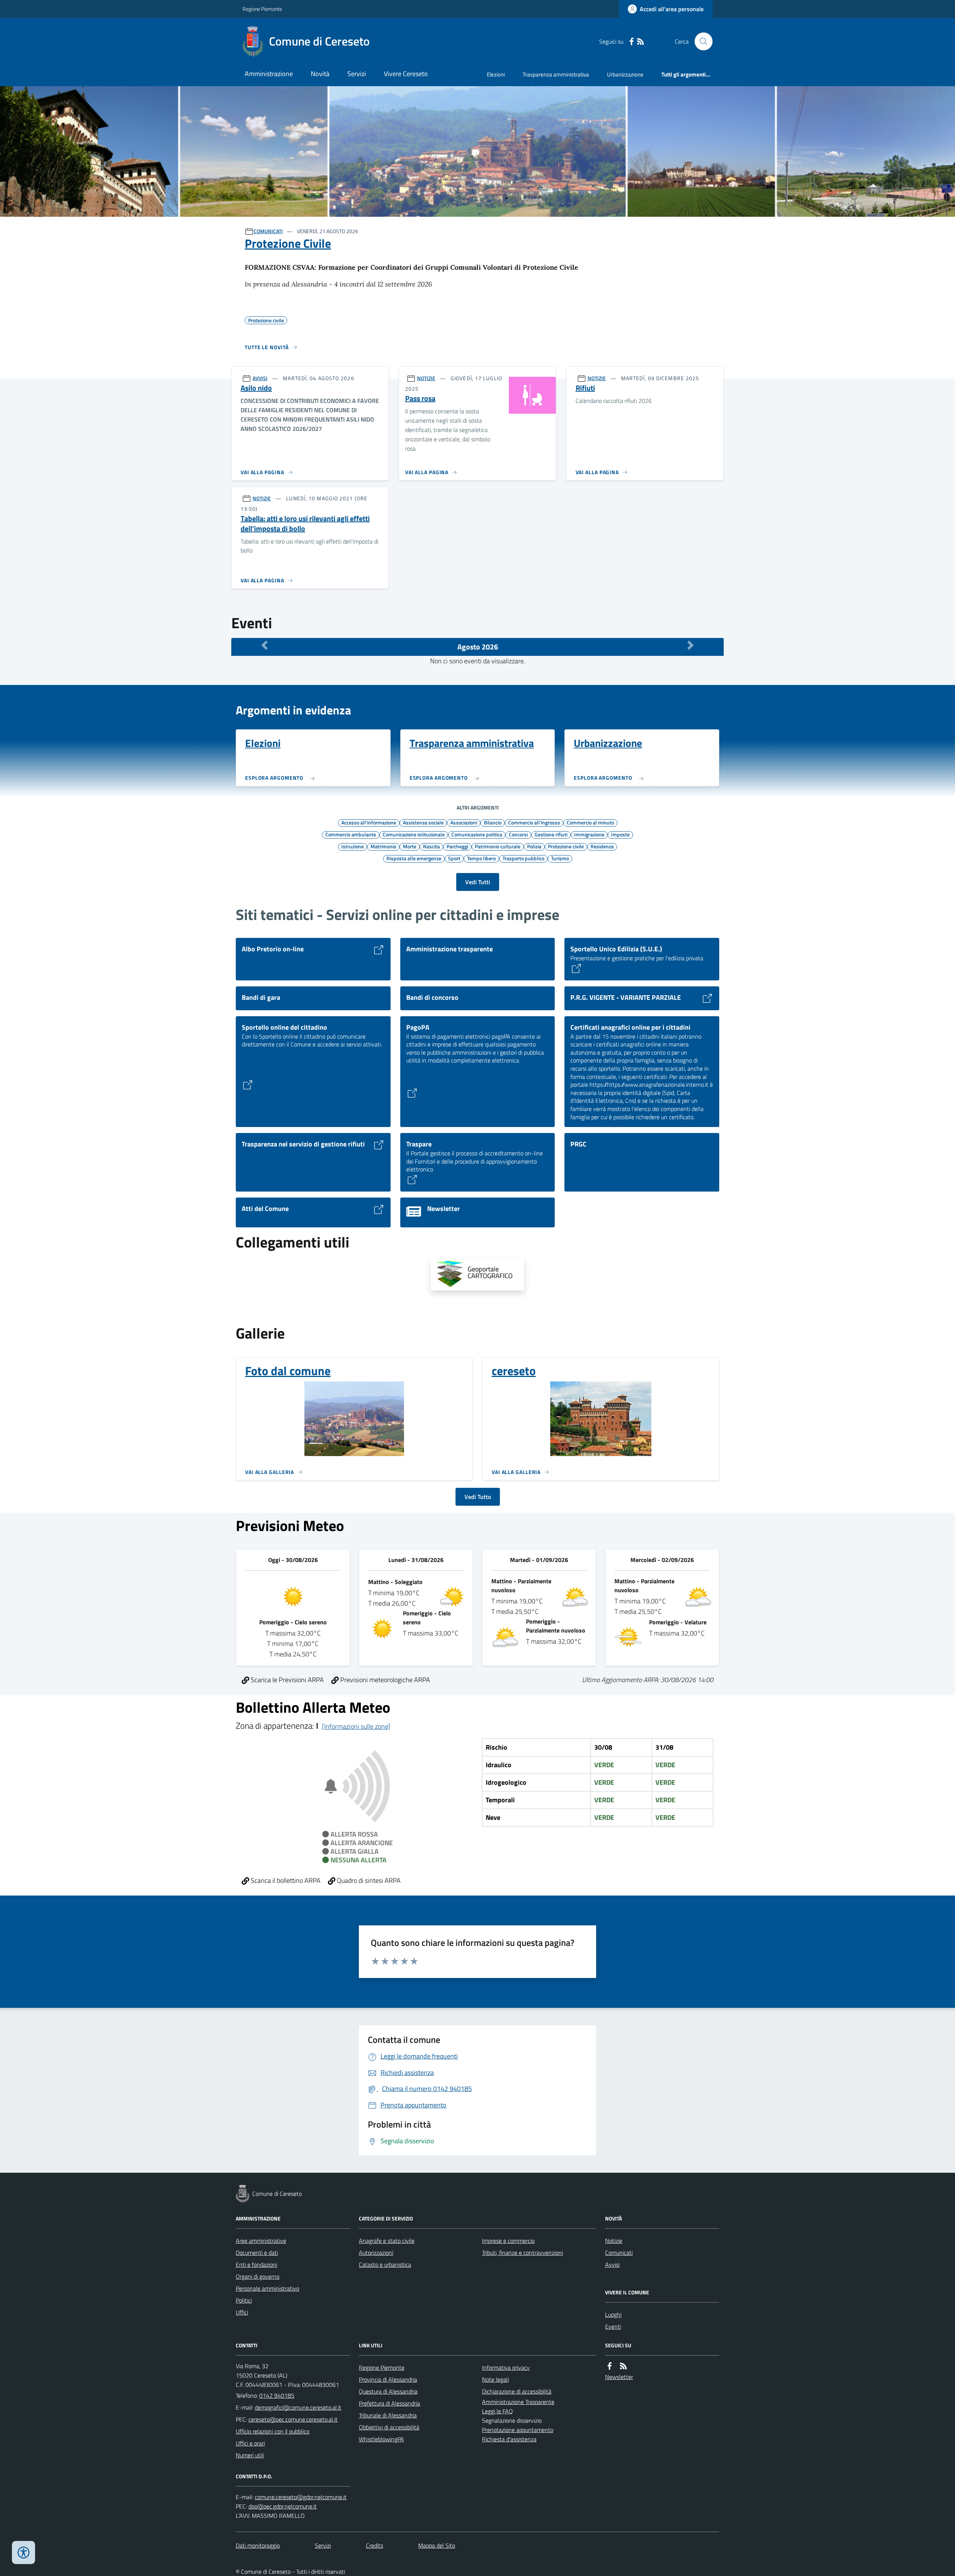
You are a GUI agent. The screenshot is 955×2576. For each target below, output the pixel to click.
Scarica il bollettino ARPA (285, 1880)
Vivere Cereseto (406, 74)
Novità (320, 74)
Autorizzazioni (376, 2253)
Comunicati (619, 2253)
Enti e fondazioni (256, 2264)
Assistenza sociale (423, 822)
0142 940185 (277, 2395)
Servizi (357, 74)
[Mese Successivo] (691, 645)
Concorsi (518, 834)
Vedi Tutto (478, 1497)
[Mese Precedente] (264, 645)
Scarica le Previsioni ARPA (286, 1680)
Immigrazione (589, 834)
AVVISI (260, 378)
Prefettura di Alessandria (389, 2403)
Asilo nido (256, 388)
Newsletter (619, 2377)
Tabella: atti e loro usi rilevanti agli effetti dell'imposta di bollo (305, 524)
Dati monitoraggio (258, 2545)
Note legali (495, 2379)
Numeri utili (250, 2455)
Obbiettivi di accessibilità (389, 2427)
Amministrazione (269, 74)
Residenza (602, 846)
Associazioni (464, 822)
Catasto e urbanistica (385, 2264)
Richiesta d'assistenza (509, 2439)
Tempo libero (481, 858)
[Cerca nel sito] (701, 41)
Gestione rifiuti (551, 834)
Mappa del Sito (437, 2545)
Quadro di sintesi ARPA (368, 1880)
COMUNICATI (268, 231)
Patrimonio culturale (498, 846)
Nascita (431, 846)
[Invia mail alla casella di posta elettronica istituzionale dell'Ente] (298, 2407)
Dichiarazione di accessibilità (517, 2391)
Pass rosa (420, 399)
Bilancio (493, 822)
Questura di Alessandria (388, 2391)
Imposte (620, 834)
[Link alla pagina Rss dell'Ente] (623, 2366)
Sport (454, 858)
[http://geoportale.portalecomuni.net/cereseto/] (477, 1274)
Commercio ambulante (351, 834)
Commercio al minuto (590, 822)
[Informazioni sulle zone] (356, 1726)
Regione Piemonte (262, 9)
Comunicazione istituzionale (414, 834)
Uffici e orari (250, 2443)
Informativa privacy (506, 2367)
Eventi (613, 2326)
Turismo (560, 858)
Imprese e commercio (508, 2241)
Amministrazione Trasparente (518, 2402)
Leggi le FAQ (497, 2411)
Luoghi (613, 2314)
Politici (244, 2300)
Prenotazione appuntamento (518, 2430)
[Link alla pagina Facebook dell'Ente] (610, 2366)
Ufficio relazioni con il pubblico (273, 2431)
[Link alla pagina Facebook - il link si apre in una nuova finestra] (632, 42)
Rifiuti (585, 388)
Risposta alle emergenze (414, 858)
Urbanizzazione (625, 74)
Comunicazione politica (477, 834)
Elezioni (496, 74)
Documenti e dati (257, 2253)
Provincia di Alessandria (388, 2379)
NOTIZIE (426, 378)
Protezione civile (566, 846)
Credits (375, 2545)
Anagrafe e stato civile (387, 2241)
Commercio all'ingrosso (534, 822)
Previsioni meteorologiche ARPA (384, 1680)
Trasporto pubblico (523, 858)
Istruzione (353, 846)
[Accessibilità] (24, 2552)
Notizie (614, 2241)
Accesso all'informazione (369, 822)
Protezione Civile (288, 243)
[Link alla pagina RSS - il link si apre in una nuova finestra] (641, 42)
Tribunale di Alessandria (388, 2415)
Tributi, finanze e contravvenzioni (522, 2253)
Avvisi (612, 2264)
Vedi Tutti (478, 882)
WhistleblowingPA (381, 2439)
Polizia (534, 846)
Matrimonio (383, 846)
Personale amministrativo (267, 2288)
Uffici (242, 2312)
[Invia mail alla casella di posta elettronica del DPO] (301, 2497)
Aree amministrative (261, 2241)
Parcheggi (457, 846)
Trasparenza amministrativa (556, 74)
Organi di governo (258, 2276)
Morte (410, 846)
